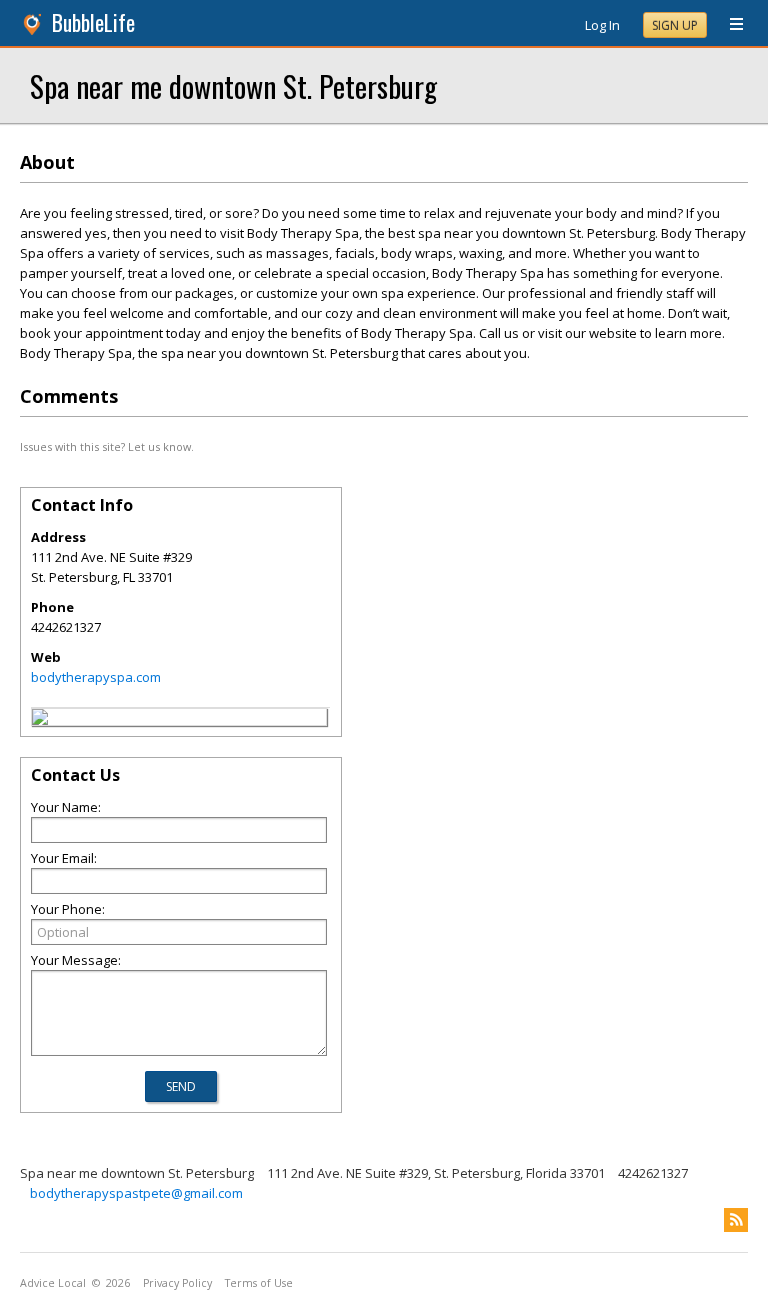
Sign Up (675, 25)
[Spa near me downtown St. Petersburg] (40, 720)
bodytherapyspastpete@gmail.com (136, 1193)
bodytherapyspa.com (96, 677)
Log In (602, 25)
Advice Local (53, 1283)
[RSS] (736, 1220)
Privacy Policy (177, 1283)
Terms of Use (259, 1283)
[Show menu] (729, 25)
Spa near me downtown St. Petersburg (233, 85)
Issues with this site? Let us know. (107, 446)
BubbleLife (93, 22)
